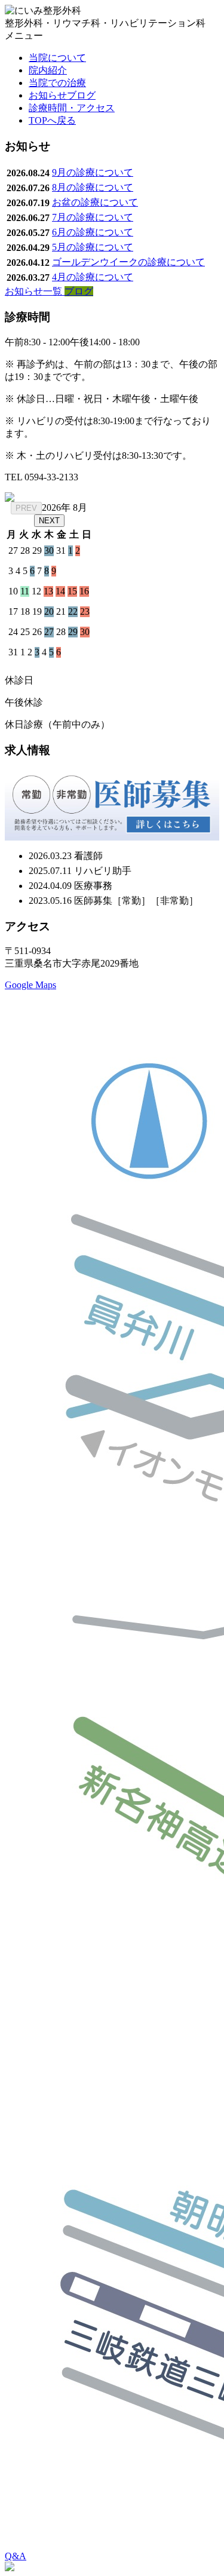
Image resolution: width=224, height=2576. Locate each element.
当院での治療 (57, 83)
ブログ (79, 291)
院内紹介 (48, 70)
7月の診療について (93, 217)
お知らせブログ (62, 95)
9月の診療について (93, 172)
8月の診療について (93, 187)
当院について (57, 58)
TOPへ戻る (52, 120)
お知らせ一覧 (35, 291)
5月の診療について (93, 247)
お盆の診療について (95, 202)
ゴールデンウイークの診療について (128, 262)
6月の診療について (93, 232)
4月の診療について (93, 277)
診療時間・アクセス (72, 108)
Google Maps (30, 985)
